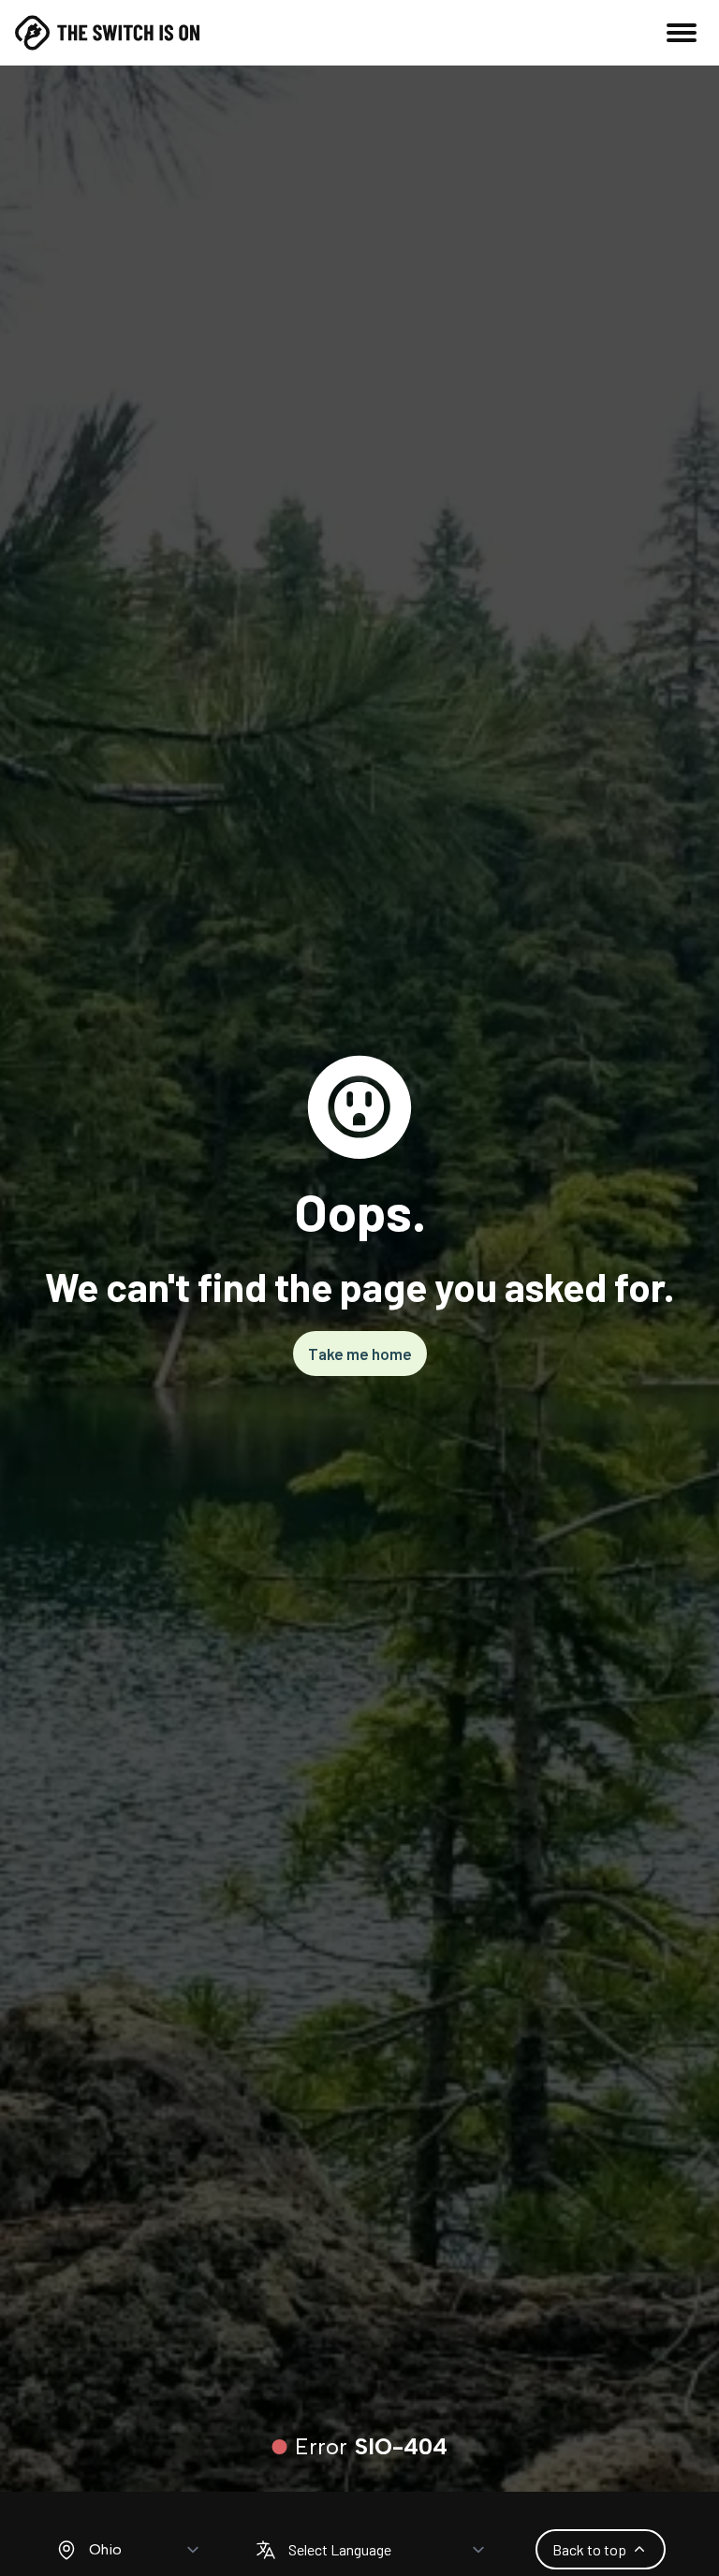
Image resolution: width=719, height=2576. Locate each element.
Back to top (589, 2549)
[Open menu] (682, 33)
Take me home (360, 1354)
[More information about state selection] (66, 2550)
